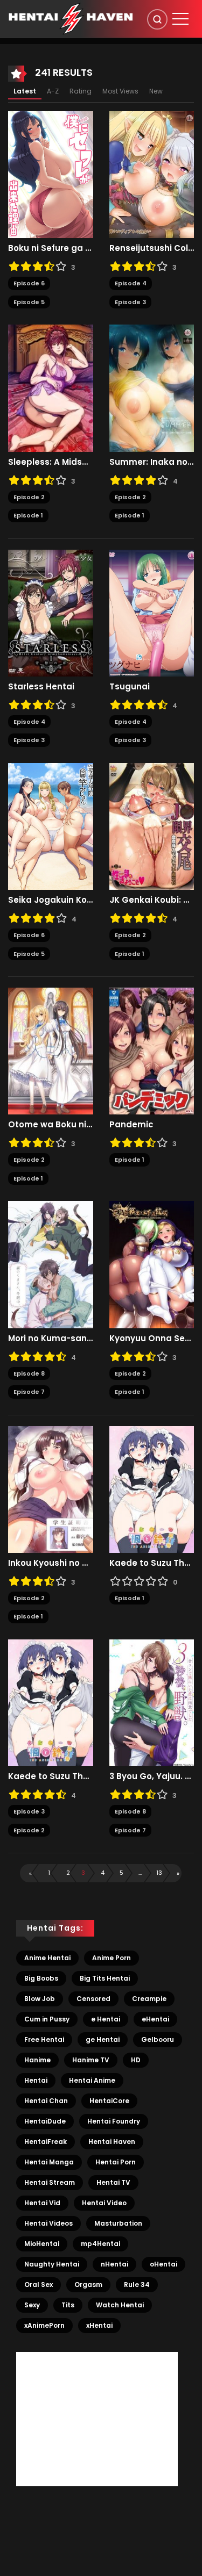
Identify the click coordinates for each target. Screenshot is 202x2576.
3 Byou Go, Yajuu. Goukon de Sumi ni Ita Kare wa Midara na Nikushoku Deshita (152, 1776)
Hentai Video (104, 2203)
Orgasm (88, 2284)
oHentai (163, 2264)
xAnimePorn (44, 2325)
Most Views (120, 91)
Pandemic (131, 1125)
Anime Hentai (47, 1958)
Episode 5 (29, 302)
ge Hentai (103, 2039)
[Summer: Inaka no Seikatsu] (152, 387)
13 (159, 1873)
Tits (68, 2305)
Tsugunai (130, 687)
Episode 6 (29, 283)
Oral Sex (39, 2284)
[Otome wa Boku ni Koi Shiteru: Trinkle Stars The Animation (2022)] (51, 1050)
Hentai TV (113, 2182)
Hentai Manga (49, 2162)
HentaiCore (109, 2101)
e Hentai (106, 2019)
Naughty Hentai (52, 2264)
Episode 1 (28, 515)
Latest (25, 91)
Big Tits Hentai (105, 1978)
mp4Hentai (100, 2244)
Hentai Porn (116, 2162)
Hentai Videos (48, 2223)
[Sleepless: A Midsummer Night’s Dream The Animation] (51, 387)
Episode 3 (130, 302)
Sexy (32, 2305)
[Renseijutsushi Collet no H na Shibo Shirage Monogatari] (152, 174)
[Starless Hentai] (51, 613)
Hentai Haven (112, 2142)
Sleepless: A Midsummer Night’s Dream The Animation (51, 462)
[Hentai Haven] (71, 18)
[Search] (157, 19)
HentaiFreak (46, 2142)
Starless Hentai (41, 687)
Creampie (149, 1999)
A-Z (53, 91)
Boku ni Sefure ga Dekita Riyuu (51, 248)
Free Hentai (44, 2039)
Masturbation (118, 2223)
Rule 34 (137, 2284)
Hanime (37, 2060)
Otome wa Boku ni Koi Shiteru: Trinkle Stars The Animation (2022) (51, 1125)
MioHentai (42, 2244)
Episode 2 (29, 497)
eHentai (155, 2019)
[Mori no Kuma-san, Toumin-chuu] (51, 1264)
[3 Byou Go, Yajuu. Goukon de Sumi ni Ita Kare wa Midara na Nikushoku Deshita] (152, 1702)
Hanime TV (91, 2060)
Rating (81, 91)
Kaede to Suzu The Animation (152, 1563)
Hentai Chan (46, 2101)
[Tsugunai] (152, 613)
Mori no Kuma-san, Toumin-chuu (51, 1339)
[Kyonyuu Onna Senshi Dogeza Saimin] (152, 1264)
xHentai (99, 2325)
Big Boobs (41, 1978)
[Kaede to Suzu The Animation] (152, 1489)
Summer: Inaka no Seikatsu (152, 462)
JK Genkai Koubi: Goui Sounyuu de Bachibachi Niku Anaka (152, 900)
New (156, 91)
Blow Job (40, 1999)
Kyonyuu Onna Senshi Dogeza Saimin (152, 1339)
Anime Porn (112, 1958)
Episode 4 (131, 283)
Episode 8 (29, 1373)
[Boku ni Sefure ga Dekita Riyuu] (51, 174)
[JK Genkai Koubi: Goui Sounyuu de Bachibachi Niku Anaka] (152, 826)
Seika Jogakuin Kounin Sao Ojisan (51, 900)
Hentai (36, 2080)
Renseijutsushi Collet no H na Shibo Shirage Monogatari (152, 248)
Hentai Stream (50, 2182)
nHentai (114, 2264)
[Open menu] (180, 19)
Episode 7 (29, 1392)
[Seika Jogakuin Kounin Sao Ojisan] (51, 826)
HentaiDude (45, 2121)
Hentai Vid (42, 2203)
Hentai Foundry (114, 2121)
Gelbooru (158, 2039)
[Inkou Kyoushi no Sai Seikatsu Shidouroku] (51, 1489)
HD (136, 2060)
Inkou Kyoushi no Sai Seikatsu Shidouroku (51, 1563)
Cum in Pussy (47, 2019)
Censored (93, 1999)
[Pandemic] (152, 1050)
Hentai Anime (92, 2080)
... (140, 1873)
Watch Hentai (120, 2305)
